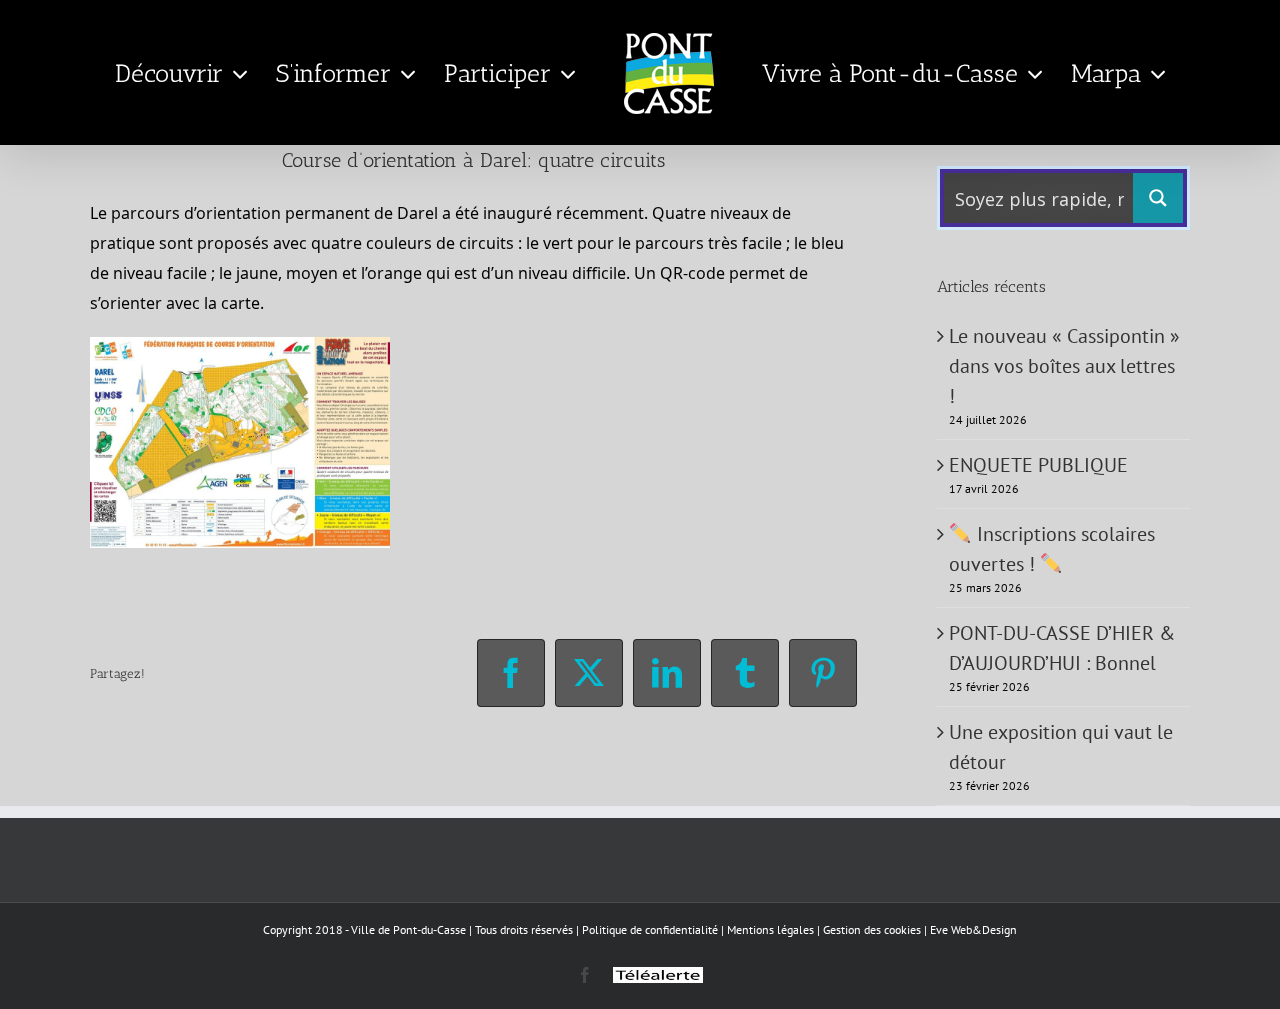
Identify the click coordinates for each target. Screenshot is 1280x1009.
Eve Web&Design (973, 929)
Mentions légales (770, 929)
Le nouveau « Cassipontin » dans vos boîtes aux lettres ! (1064, 366)
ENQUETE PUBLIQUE (1038, 465)
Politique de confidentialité (650, 929)
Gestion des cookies (872, 929)
